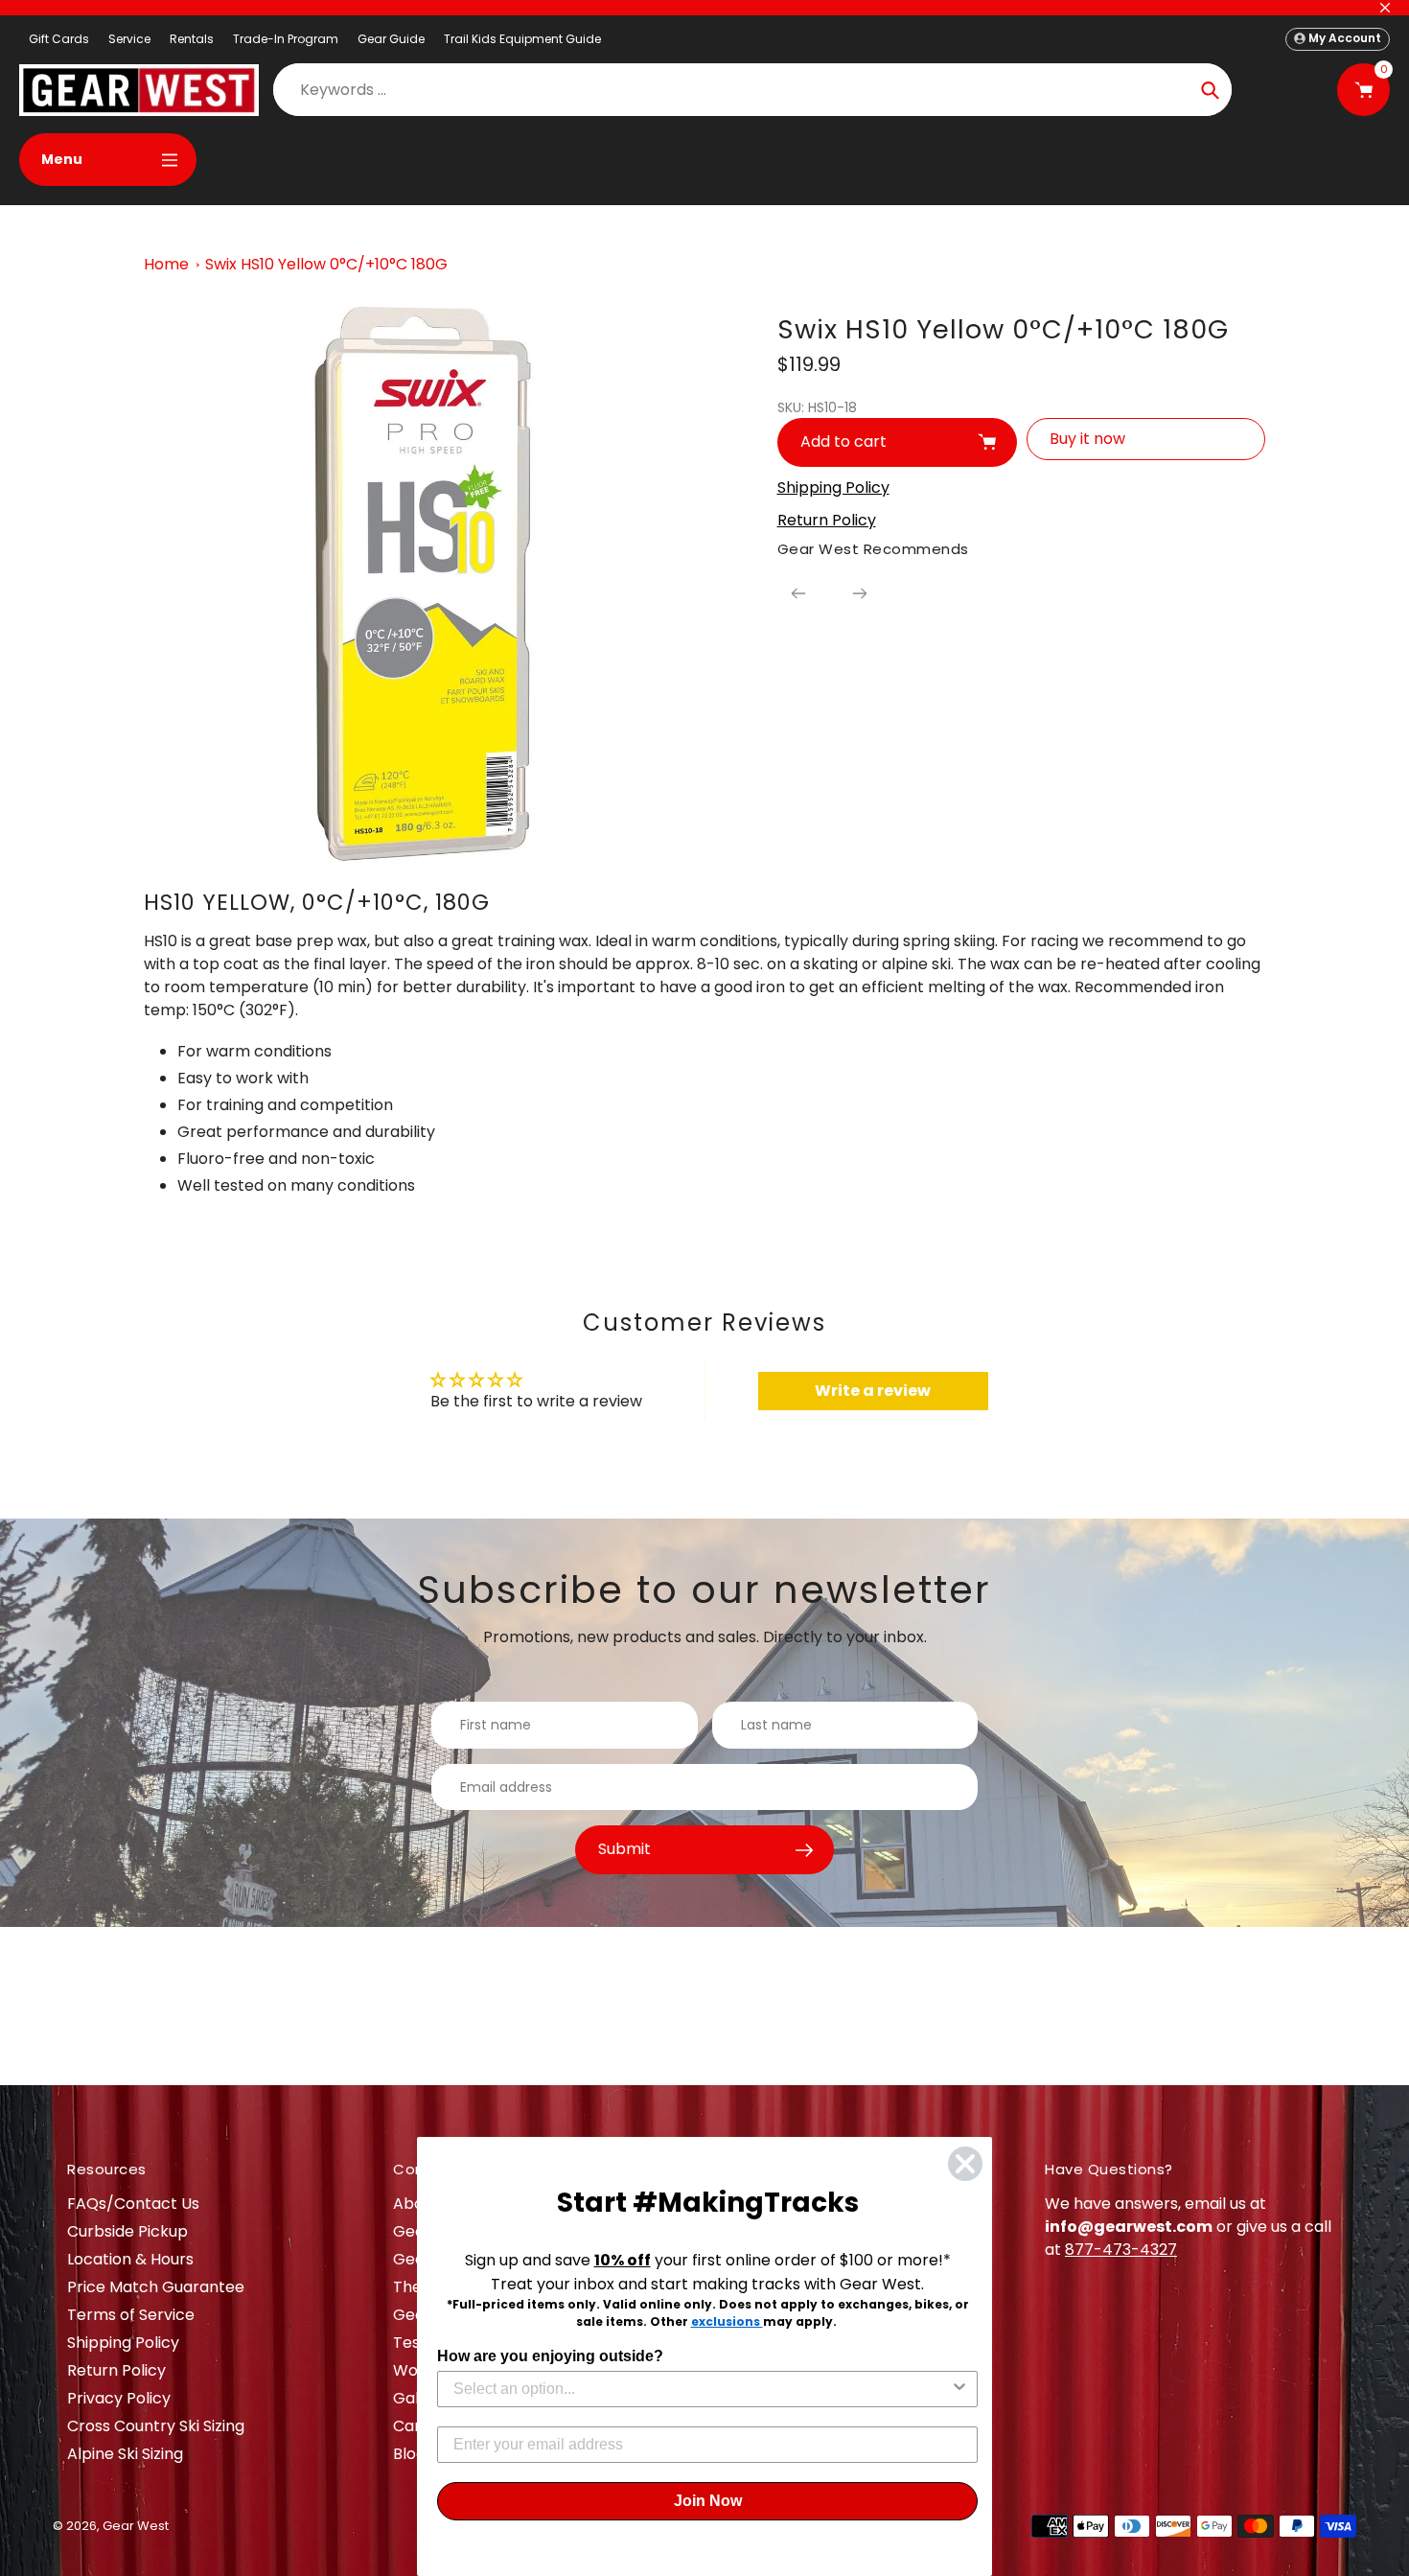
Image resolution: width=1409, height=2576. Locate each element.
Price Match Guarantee (156, 2287)
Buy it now (1087, 439)
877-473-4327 (1121, 2250)
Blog (409, 2454)
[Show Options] (959, 2389)
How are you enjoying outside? (550, 2356)
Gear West (136, 2526)
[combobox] (702, 2389)
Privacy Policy (119, 2398)
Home (166, 264)
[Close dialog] (965, 2164)
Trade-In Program (286, 39)
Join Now (708, 2501)
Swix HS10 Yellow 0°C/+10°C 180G (326, 264)
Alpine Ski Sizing (125, 2454)
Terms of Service (131, 2315)
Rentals (192, 39)
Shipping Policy (123, 2343)
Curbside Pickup (127, 2231)
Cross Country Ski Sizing (156, 2426)
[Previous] (798, 593)
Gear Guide (391, 39)
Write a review (873, 1391)
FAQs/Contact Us (133, 2204)
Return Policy (116, 2370)
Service (129, 39)
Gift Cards (59, 39)
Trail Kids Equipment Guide (522, 39)
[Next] (860, 593)
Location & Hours (130, 2259)
